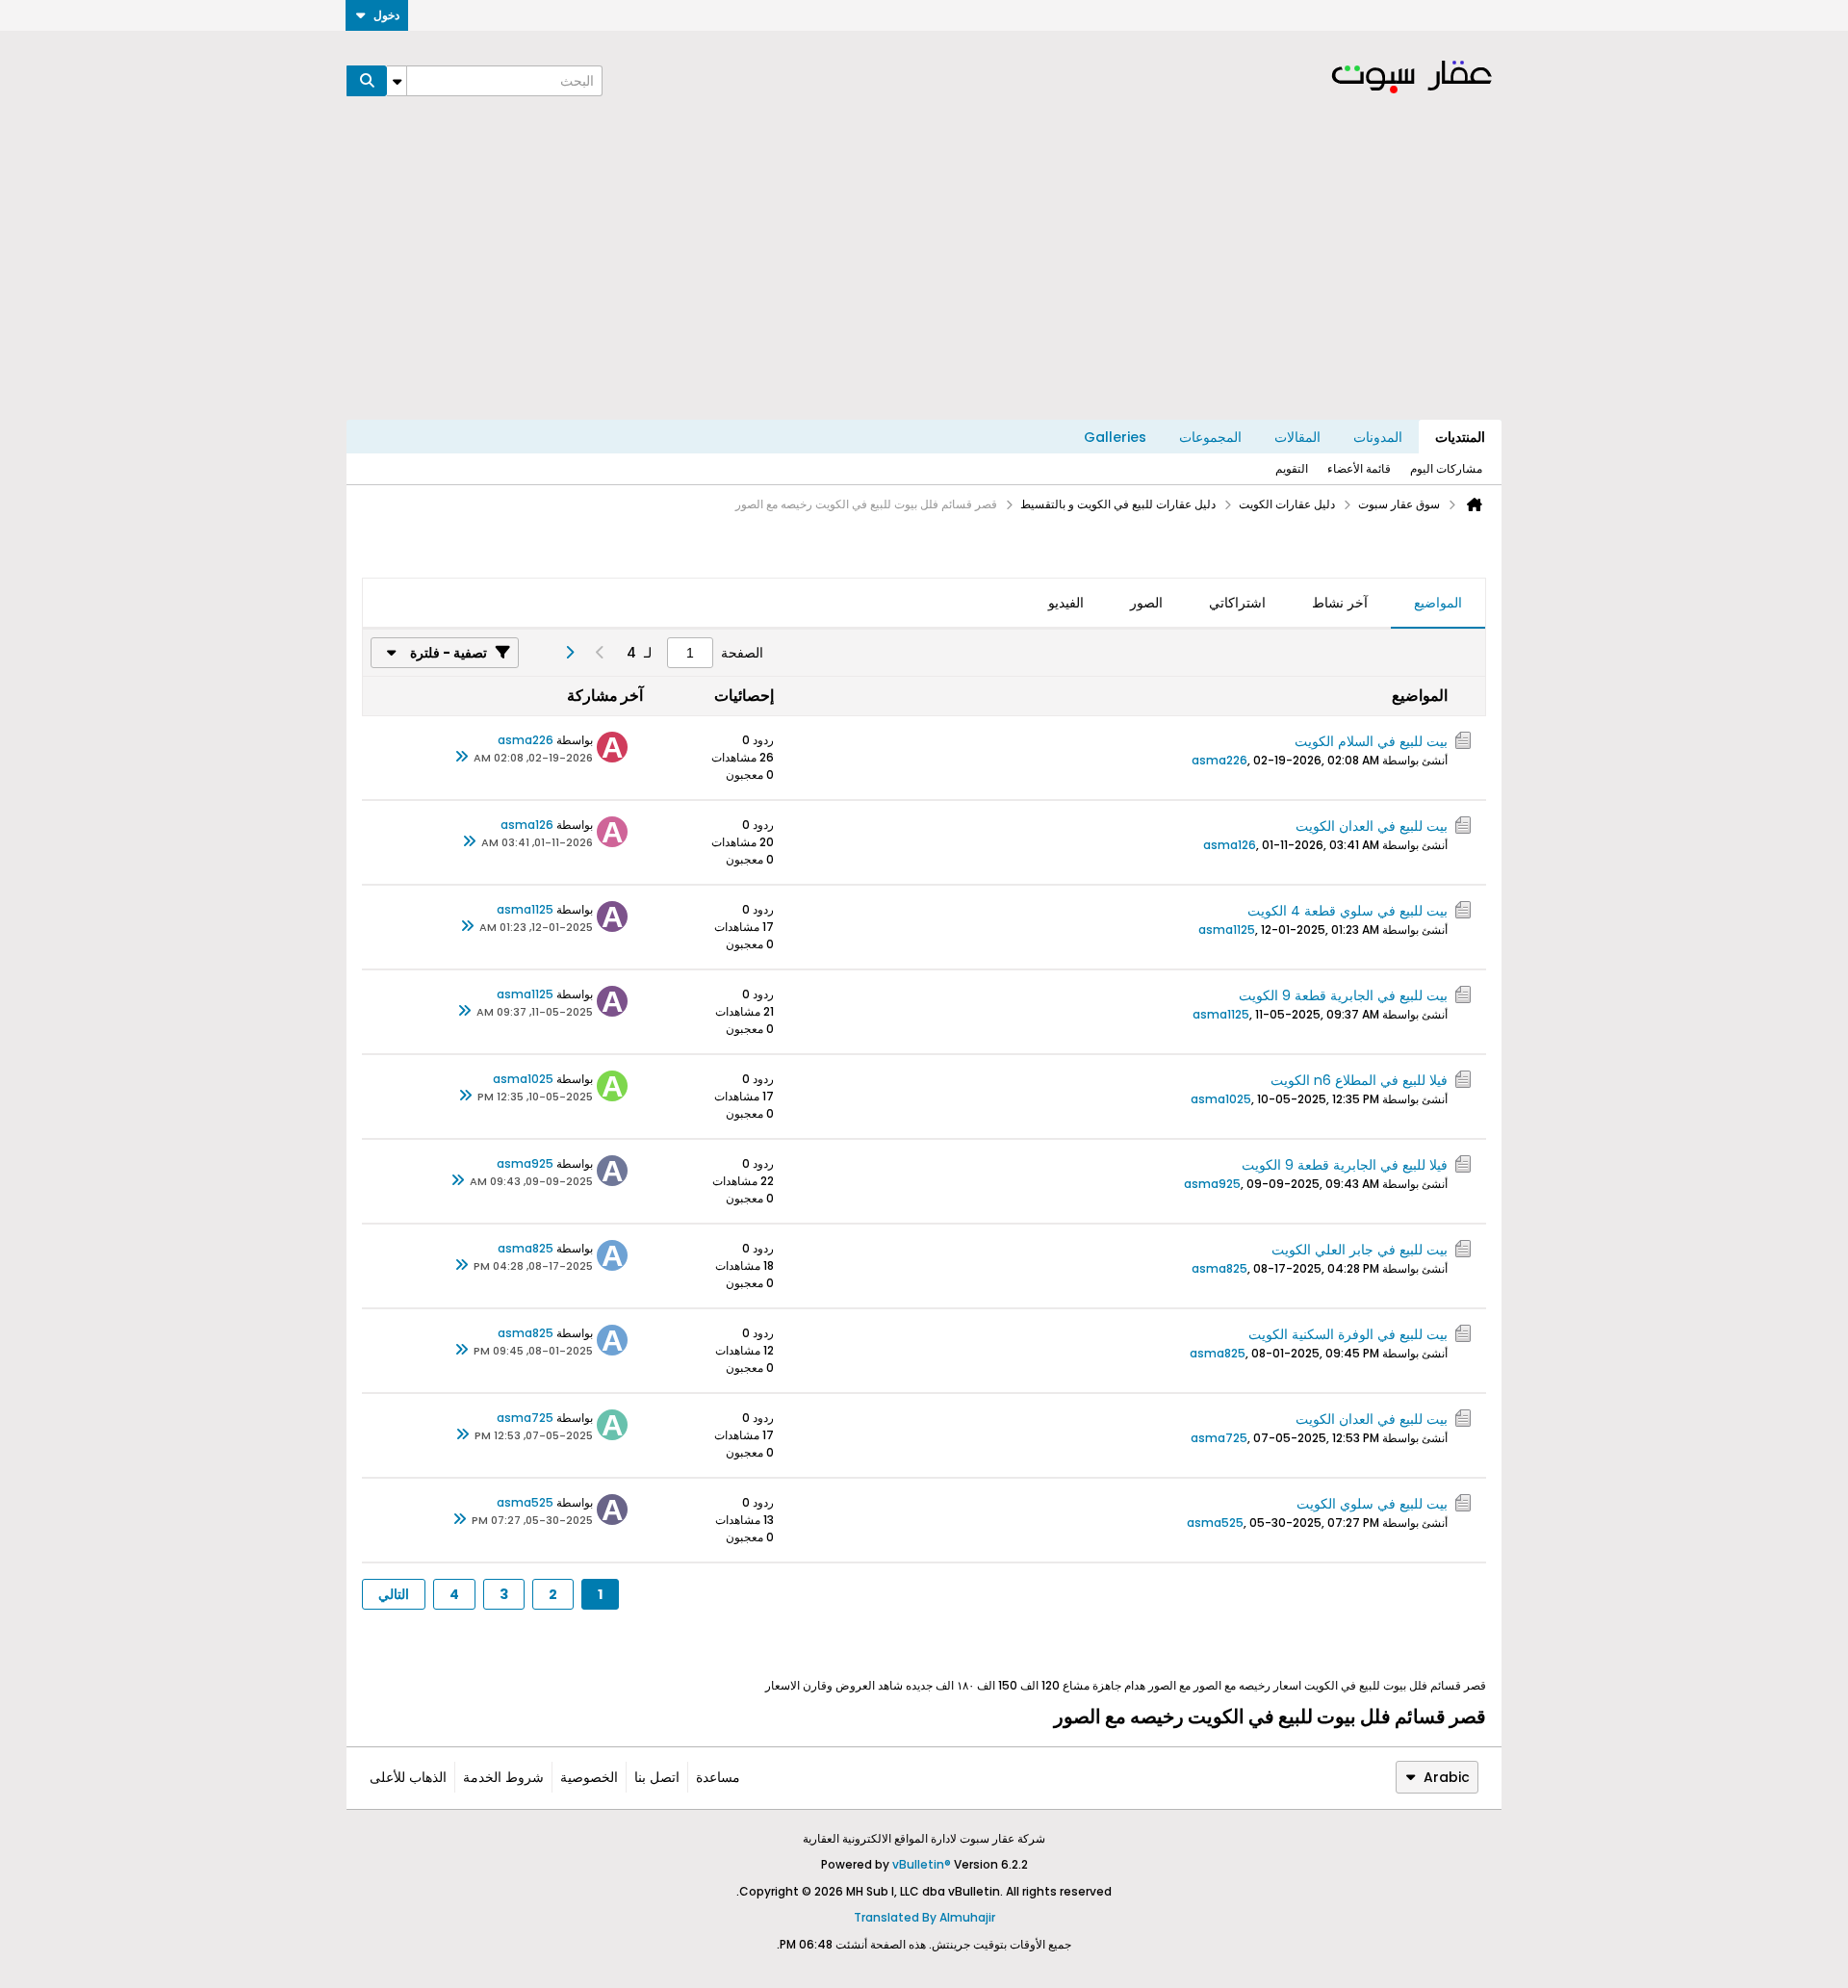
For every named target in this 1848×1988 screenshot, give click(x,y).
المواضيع (1438, 603)
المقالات (1297, 437)
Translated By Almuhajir (924, 1917)
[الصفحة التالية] (569, 653)
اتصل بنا (657, 1777)
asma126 (1230, 845)
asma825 (1219, 1268)
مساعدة (718, 1777)
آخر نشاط (1340, 603)
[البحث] (367, 81)
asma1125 (1227, 929)
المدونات (1378, 437)
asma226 (1219, 760)
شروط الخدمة (503, 1777)
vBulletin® (922, 1864)
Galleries (1115, 437)
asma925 (1212, 1184)
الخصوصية (589, 1777)
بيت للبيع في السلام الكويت (1371, 741)
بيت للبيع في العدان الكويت (1372, 826)
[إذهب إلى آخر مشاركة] (462, 758)
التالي (394, 1594)
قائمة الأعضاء (1359, 468)
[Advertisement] (924, 275)
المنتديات (1460, 437)
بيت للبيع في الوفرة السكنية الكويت (1348, 1334)
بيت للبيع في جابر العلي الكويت (1360, 1250)
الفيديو (1066, 603)
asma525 (1215, 1523)
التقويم (1292, 468)
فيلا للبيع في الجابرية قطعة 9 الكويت (1345, 1165)
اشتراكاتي (1237, 603)
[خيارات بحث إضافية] (397, 81)
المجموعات (1210, 437)
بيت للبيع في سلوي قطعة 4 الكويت (1347, 911)
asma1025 (1221, 1099)
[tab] (1438, 604)
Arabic (1447, 1777)
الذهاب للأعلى (408, 1777)
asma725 (1219, 1438)
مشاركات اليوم (1446, 468)
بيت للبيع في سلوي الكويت (1372, 1504)
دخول (386, 15)
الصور (1146, 603)
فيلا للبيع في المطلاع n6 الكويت (1359, 1080)
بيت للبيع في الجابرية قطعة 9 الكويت (1343, 995)
